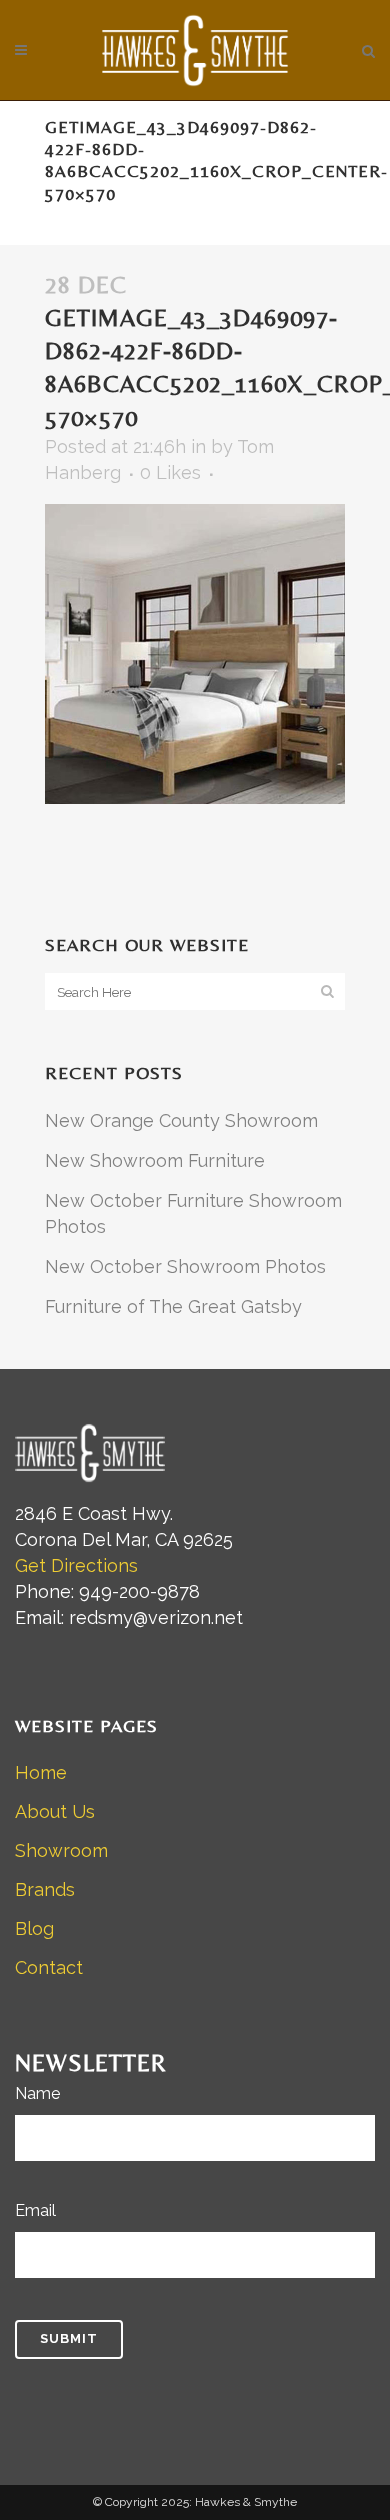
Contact (49, 1967)
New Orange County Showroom (181, 1120)
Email (35, 2210)
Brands (45, 1889)
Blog (34, 1928)
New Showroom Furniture (155, 1160)
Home (41, 1772)
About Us (55, 1811)
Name (37, 2093)
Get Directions (76, 1565)
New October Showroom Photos (185, 1266)
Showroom (61, 1850)
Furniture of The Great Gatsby (173, 1306)
